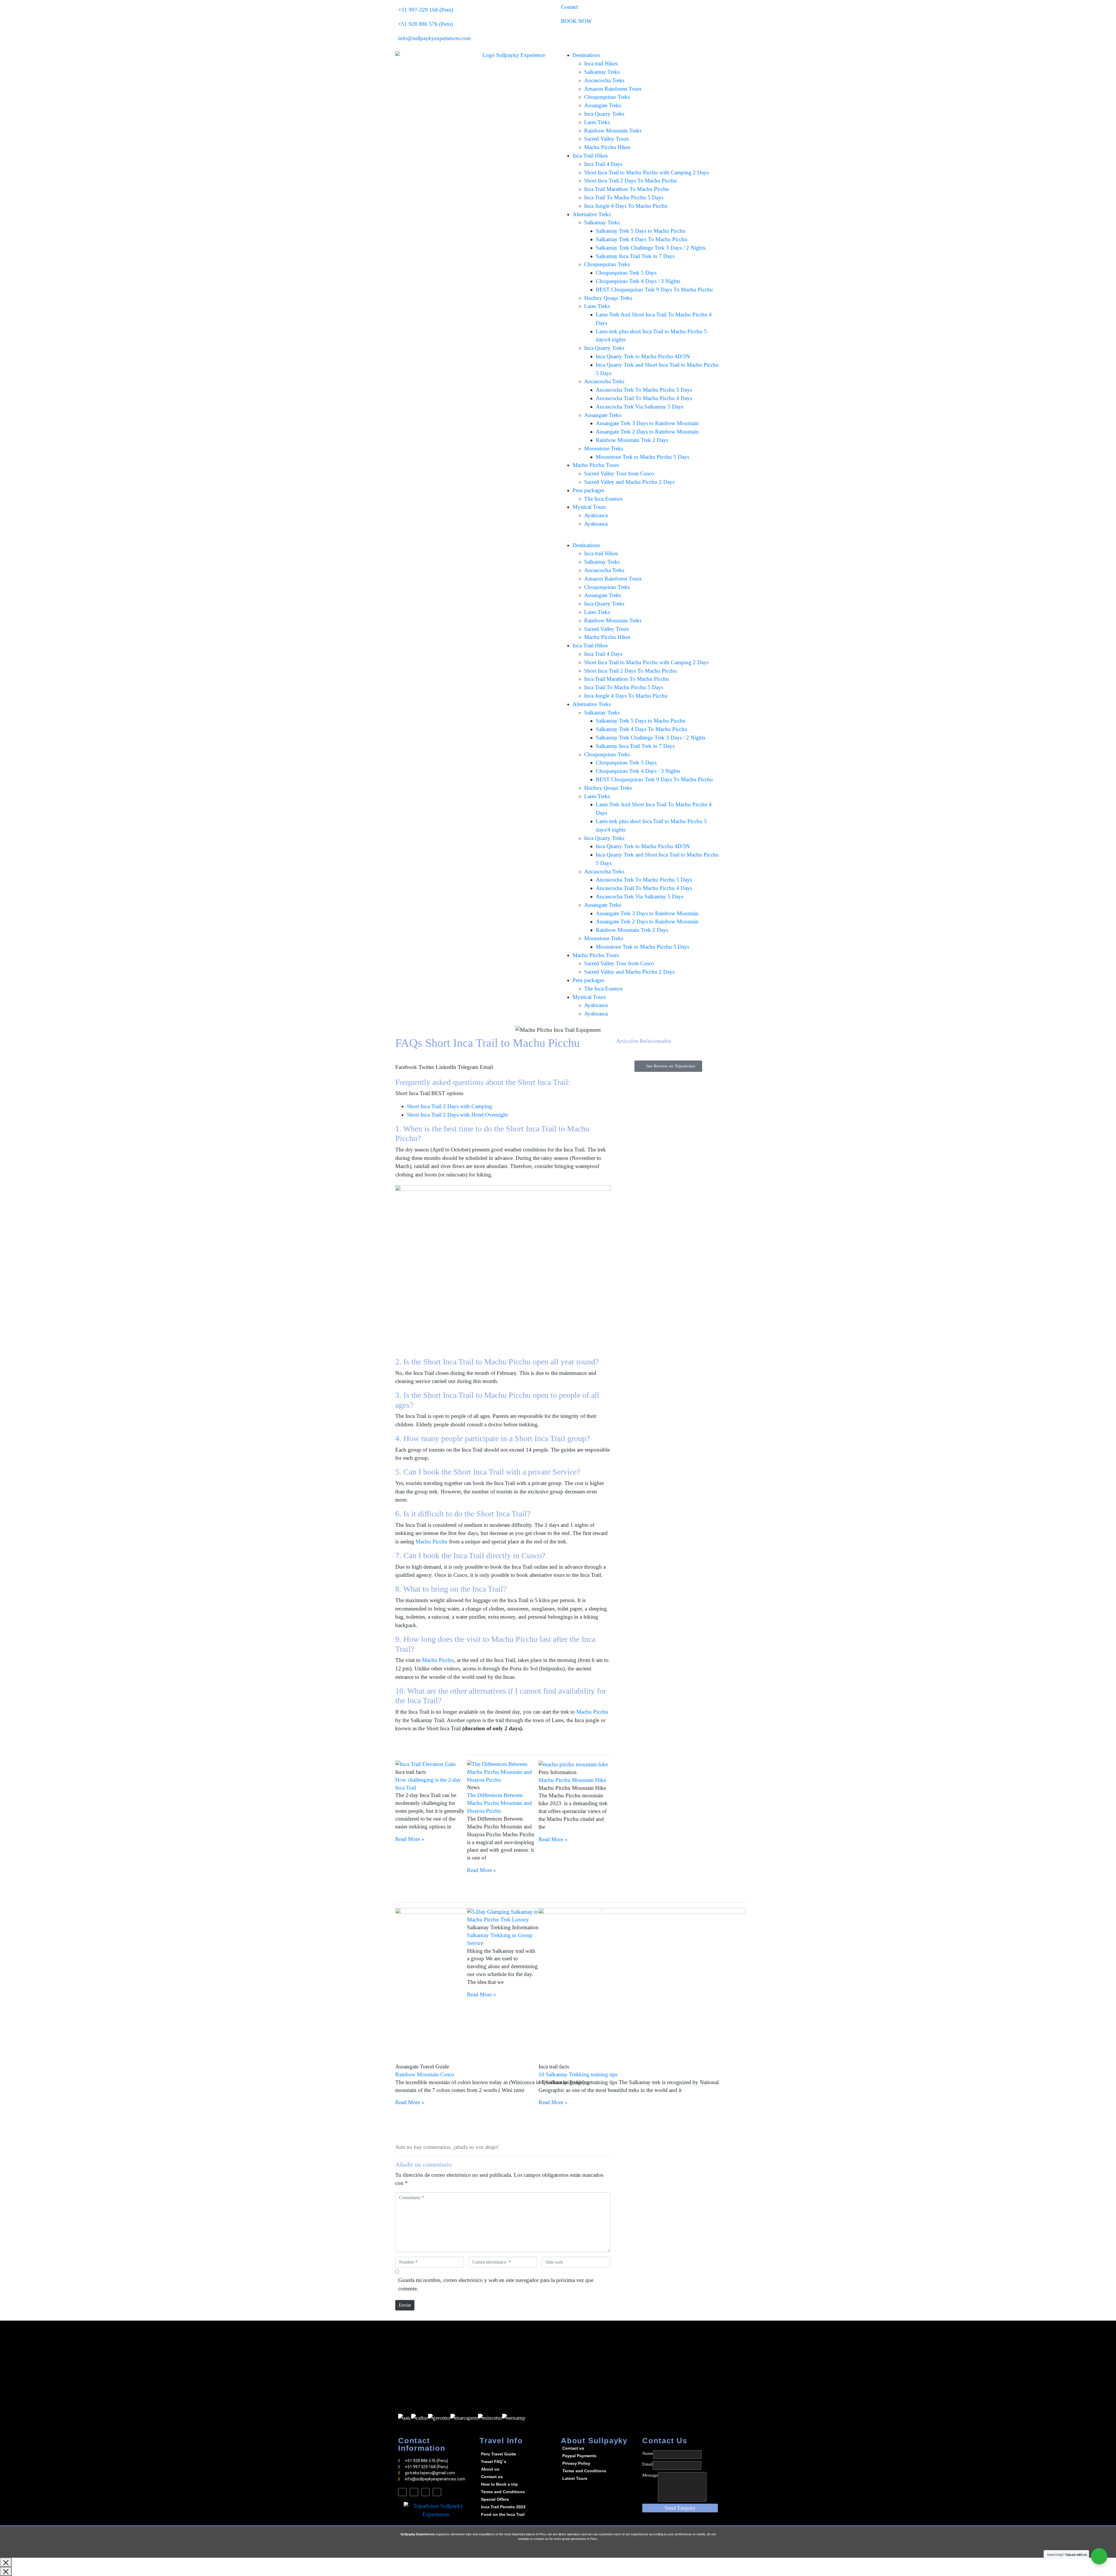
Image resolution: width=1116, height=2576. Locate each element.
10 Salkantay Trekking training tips (578, 2074)
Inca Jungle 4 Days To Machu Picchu (626, 206)
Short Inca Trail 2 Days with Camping (449, 1106)
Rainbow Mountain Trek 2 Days (632, 440)
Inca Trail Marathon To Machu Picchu (627, 189)
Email (648, 2464)
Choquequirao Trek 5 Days (626, 273)
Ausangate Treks (603, 105)
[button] (406, 1063)
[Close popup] (6, 2562)
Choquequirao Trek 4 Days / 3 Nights (638, 281)
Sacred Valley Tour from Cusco (619, 473)
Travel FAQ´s (494, 2462)
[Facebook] (402, 2492)
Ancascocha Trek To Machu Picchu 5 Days (644, 390)
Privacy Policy (576, 2463)
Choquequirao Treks (607, 97)
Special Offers (495, 2499)
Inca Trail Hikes (590, 156)
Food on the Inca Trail (503, 2514)
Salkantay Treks (602, 72)
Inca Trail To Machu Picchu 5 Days (624, 197)
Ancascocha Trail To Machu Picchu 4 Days (644, 398)
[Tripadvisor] (437, 2492)
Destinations (586, 55)
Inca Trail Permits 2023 (503, 2507)
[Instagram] (426, 2492)
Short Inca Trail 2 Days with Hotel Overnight (457, 1115)
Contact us (492, 2477)
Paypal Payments (579, 2456)
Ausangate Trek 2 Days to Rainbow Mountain (647, 432)
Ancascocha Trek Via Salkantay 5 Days (640, 407)
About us (490, 2469)
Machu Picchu (432, 1542)
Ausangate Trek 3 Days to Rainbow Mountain (647, 423)
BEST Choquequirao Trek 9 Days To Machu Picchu (654, 290)
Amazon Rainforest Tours (613, 89)
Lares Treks (597, 122)
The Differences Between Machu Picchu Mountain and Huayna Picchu (499, 1803)
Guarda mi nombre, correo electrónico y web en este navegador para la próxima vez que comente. (496, 2284)
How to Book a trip (499, 2484)
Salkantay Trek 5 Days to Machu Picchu (641, 231)
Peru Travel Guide (499, 2454)
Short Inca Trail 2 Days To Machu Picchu (631, 181)
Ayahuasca (596, 515)
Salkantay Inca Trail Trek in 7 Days (635, 256)
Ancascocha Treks (604, 80)
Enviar (405, 2305)
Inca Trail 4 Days (603, 164)
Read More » (410, 1839)
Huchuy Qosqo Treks (608, 298)
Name (648, 2453)
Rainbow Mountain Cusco (425, 2074)
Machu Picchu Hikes (607, 147)
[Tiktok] (414, 2492)
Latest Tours (575, 2478)
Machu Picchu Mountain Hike (572, 1780)
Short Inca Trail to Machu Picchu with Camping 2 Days (646, 172)
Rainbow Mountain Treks (613, 131)
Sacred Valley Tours (606, 139)
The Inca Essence (603, 499)
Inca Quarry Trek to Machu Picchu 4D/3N (643, 356)
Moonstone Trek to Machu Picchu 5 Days (642, 457)
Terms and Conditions (503, 2492)
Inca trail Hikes (601, 63)
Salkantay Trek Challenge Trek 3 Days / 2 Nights (651, 248)
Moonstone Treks (604, 448)
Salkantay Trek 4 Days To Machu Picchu (642, 239)
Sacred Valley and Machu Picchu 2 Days (629, 482)
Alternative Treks (592, 214)
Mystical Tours (589, 507)
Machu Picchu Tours (596, 465)
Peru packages (588, 490)
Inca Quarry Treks (604, 114)
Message (650, 2475)
